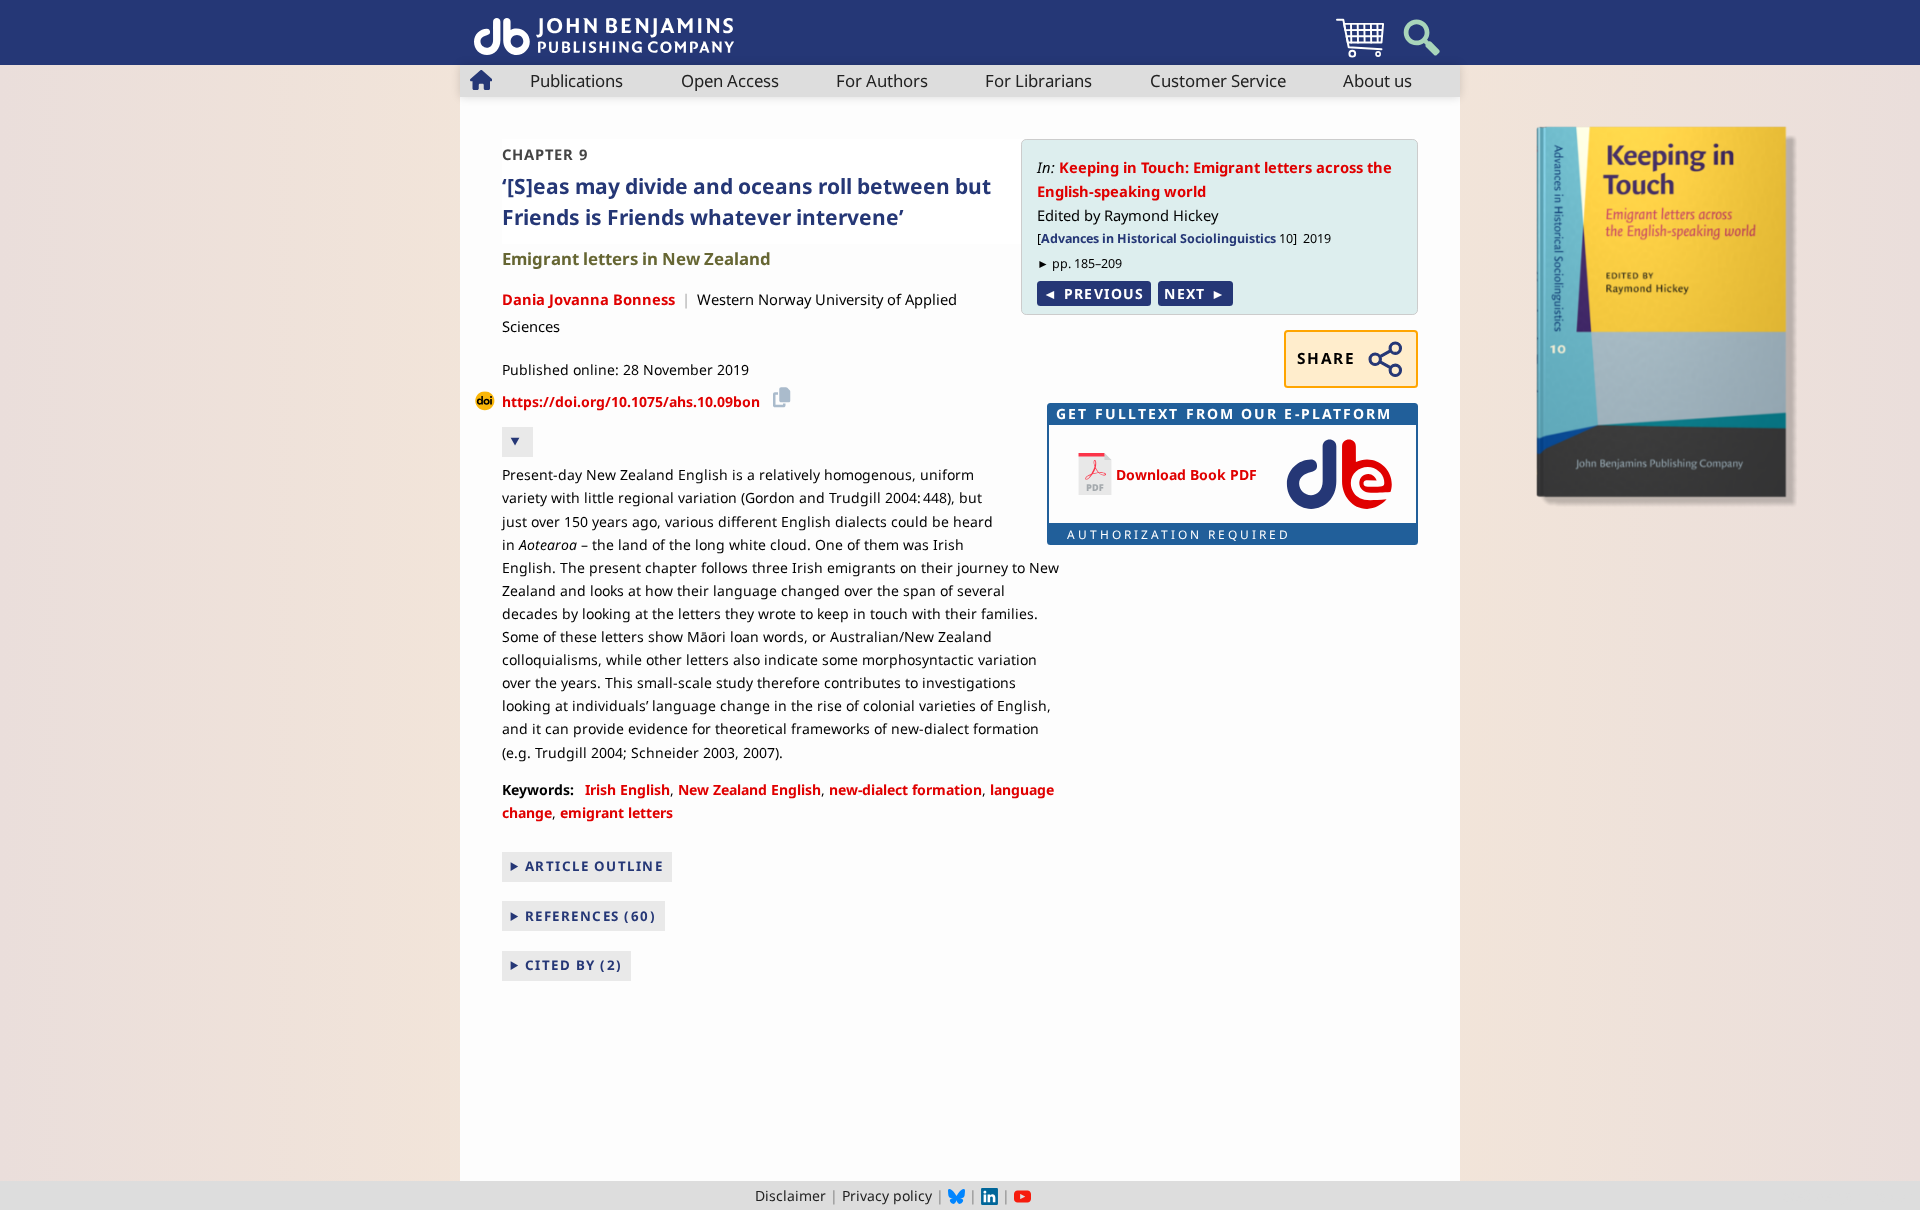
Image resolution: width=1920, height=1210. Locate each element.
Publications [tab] (576, 80)
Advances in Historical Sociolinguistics (1158, 238)
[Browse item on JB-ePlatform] (1339, 510)
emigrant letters (616, 812)
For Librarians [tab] (1038, 80)
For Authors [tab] (882, 80)
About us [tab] (1377, 80)
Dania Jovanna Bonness (588, 299)
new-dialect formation (905, 789)
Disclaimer (790, 1195)
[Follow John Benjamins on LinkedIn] (989, 1195)
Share (1326, 358)
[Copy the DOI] (778, 394)
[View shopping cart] (1360, 56)
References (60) (591, 916)
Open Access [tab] (730, 80)
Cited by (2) (574, 965)
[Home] (604, 25)
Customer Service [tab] (1218, 80)
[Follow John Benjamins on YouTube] (1022, 1195)
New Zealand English (749, 789)
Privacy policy (887, 1195)
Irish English (627, 789)
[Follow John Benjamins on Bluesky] (956, 1195)
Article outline (594, 866)
